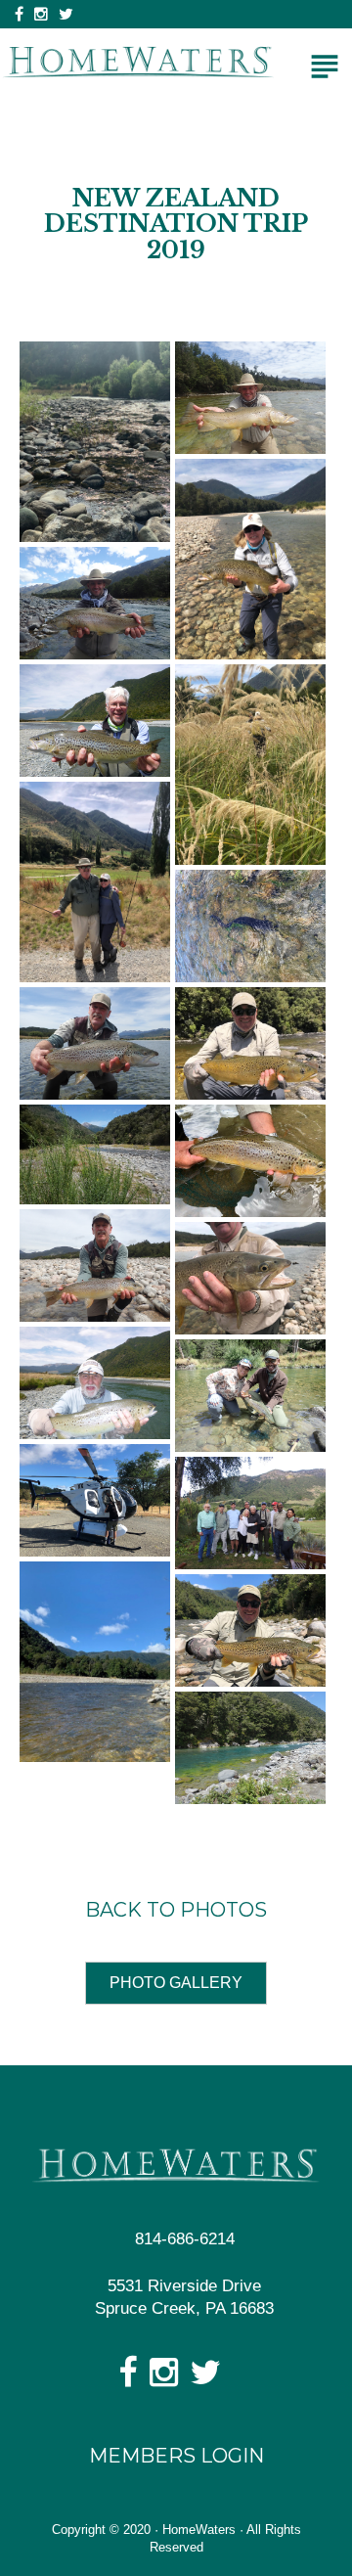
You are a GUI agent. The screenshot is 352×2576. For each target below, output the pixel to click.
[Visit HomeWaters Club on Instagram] (164, 2379)
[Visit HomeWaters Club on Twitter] (205, 2379)
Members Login (176, 2456)
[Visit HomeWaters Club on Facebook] (128, 2379)
